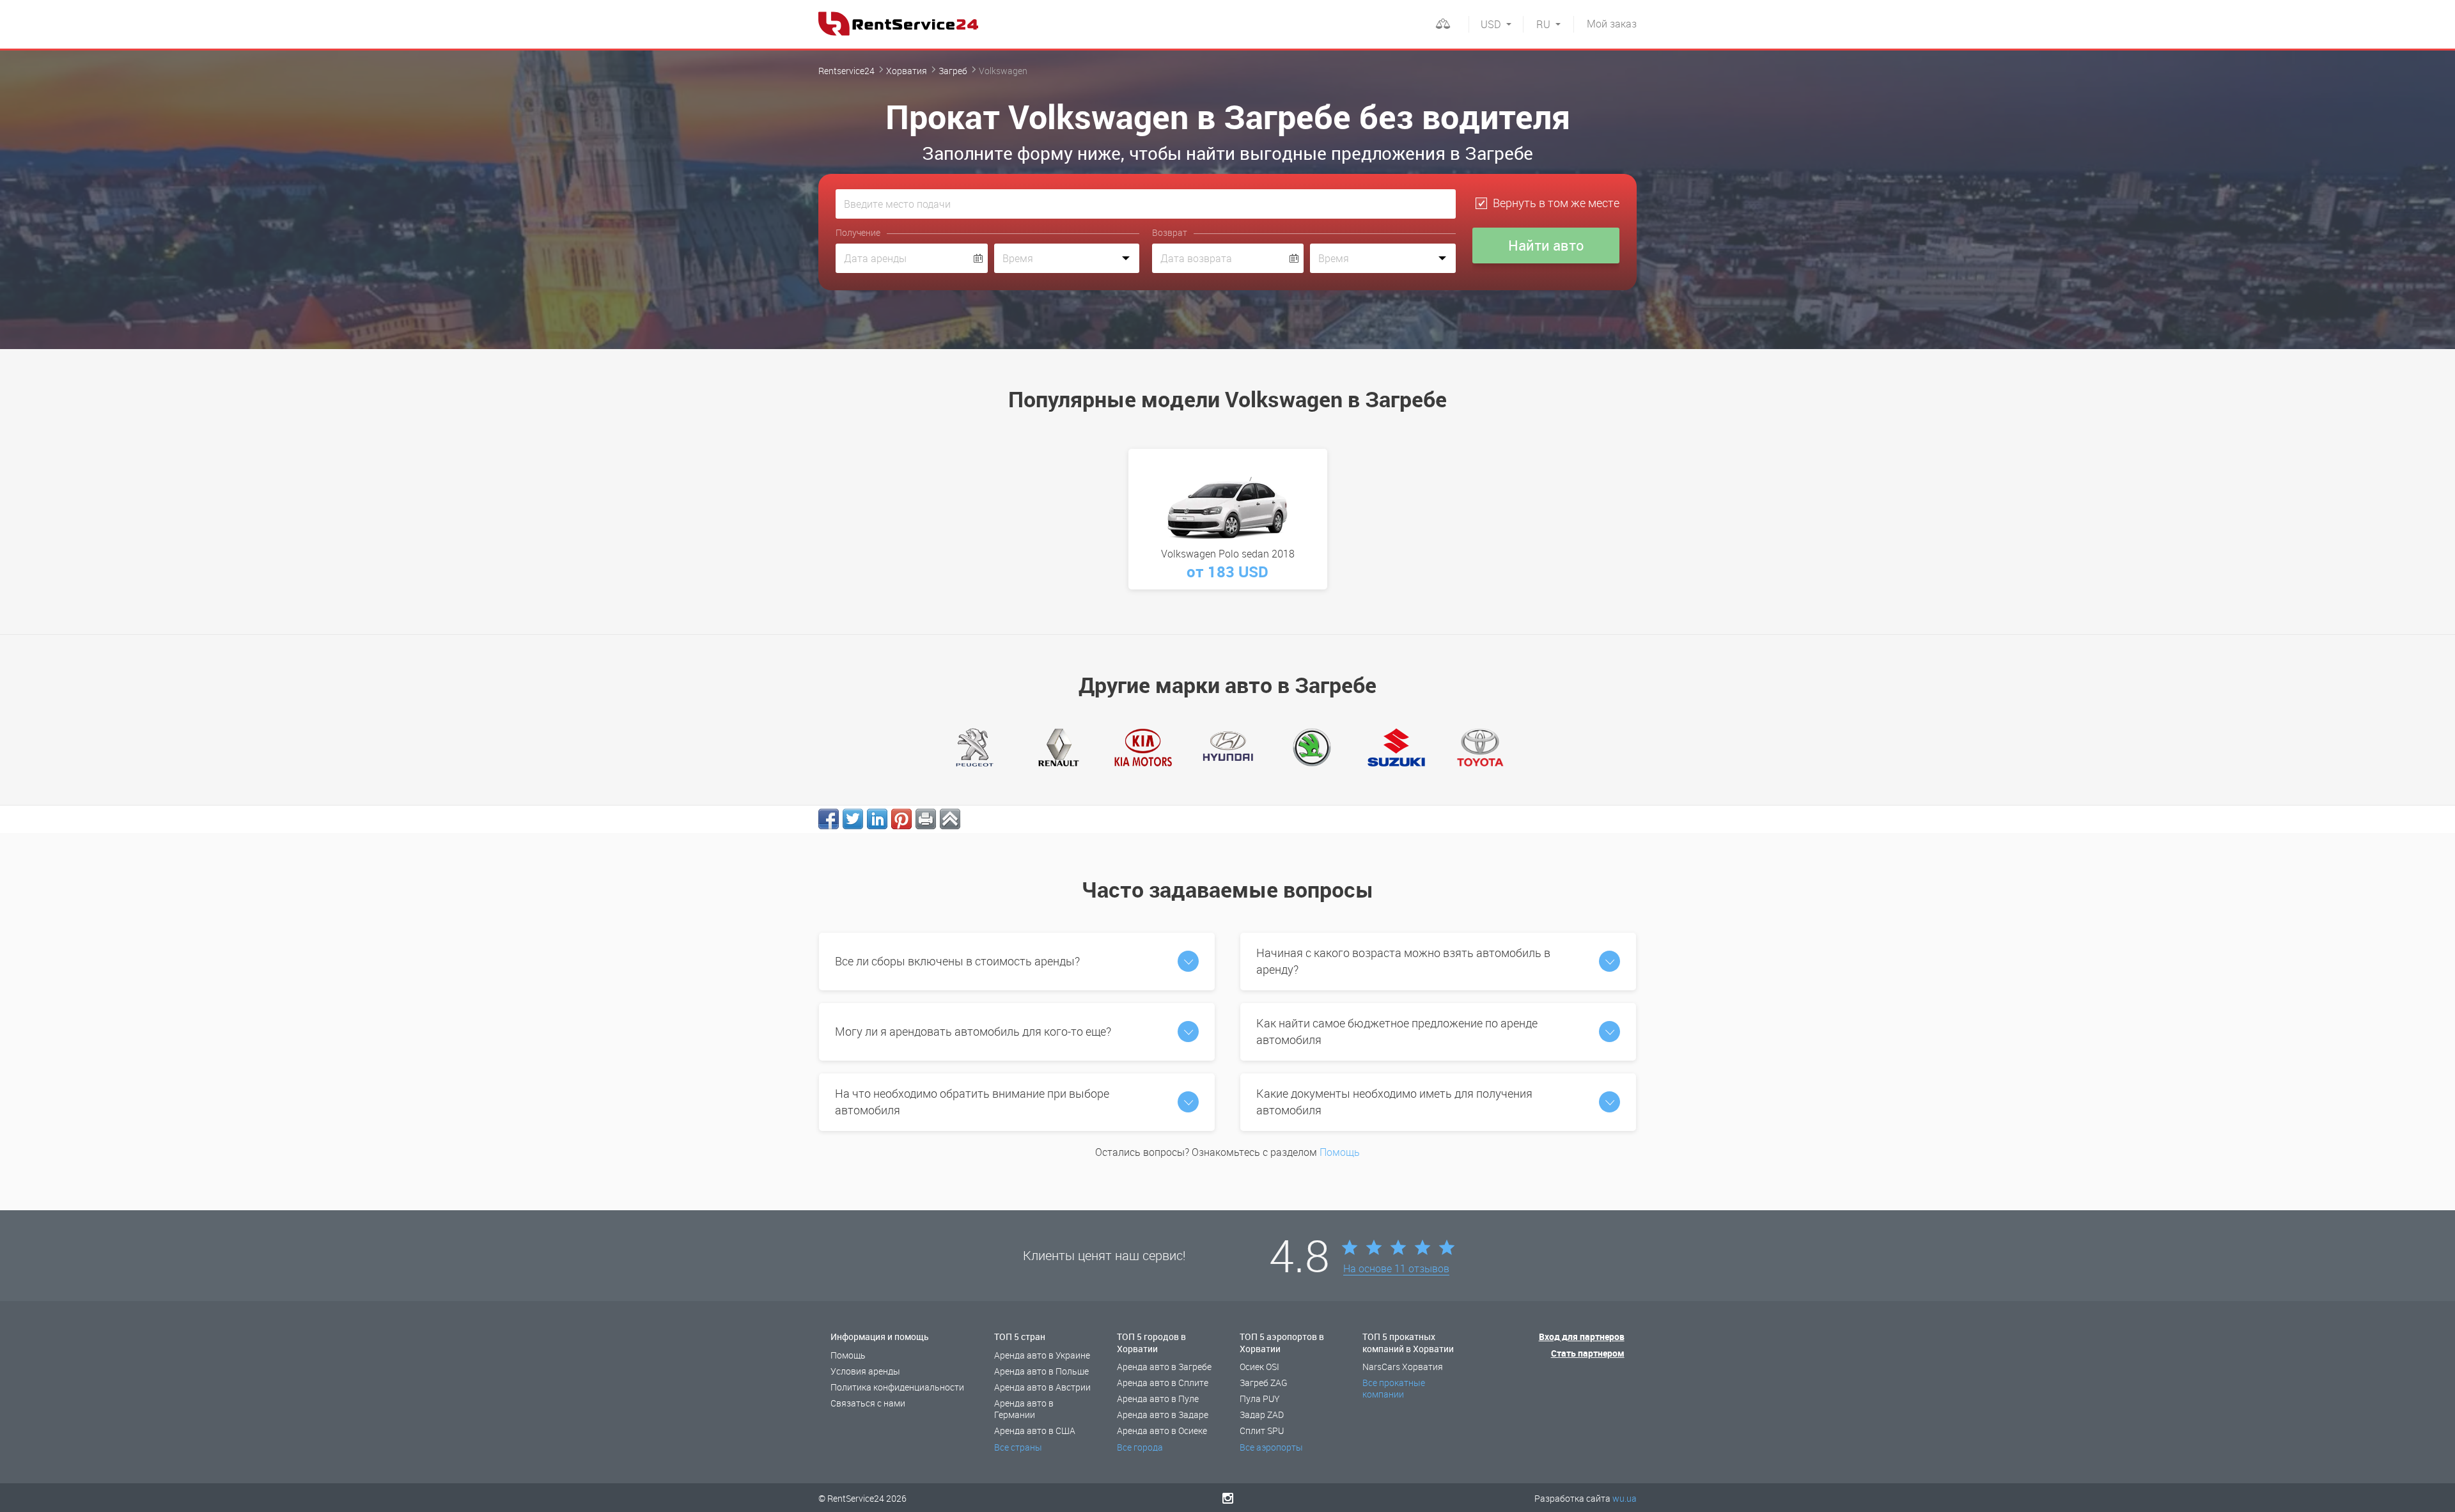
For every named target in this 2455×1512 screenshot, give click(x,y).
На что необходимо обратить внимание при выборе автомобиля (972, 1102)
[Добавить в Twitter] (853, 819)
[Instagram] (1228, 1498)
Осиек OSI (1259, 1367)
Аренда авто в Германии (1024, 1409)
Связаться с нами (868, 1403)
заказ (1612, 24)
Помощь (1340, 1152)
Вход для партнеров (1582, 1337)
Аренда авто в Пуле (1158, 1399)
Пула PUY (1260, 1399)
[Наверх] (950, 819)
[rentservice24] (898, 24)
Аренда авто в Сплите (1163, 1383)
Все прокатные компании (1394, 1388)
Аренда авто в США (1035, 1430)
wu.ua (1625, 1498)
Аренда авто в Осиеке (1162, 1430)
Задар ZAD (1262, 1415)
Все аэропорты (1271, 1447)
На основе (1396, 1269)
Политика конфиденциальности (897, 1387)
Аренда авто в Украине (1042, 1355)
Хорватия (907, 71)
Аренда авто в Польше (1041, 1371)
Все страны (1018, 1447)
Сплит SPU (1262, 1430)
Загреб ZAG (1264, 1383)
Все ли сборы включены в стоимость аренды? (957, 961)
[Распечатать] (926, 819)
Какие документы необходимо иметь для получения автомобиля (1394, 1102)
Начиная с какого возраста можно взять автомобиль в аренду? (1403, 961)
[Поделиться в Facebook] (829, 819)
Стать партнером (1588, 1353)
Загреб (953, 71)
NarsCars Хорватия (1403, 1367)
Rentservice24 (846, 71)
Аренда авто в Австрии (1042, 1387)
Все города (1140, 1447)
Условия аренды (865, 1371)
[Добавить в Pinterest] (901, 819)
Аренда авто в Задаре (1163, 1415)
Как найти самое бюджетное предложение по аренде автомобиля (1397, 1031)
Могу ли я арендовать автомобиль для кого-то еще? (973, 1031)
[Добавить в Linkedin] (877, 819)
